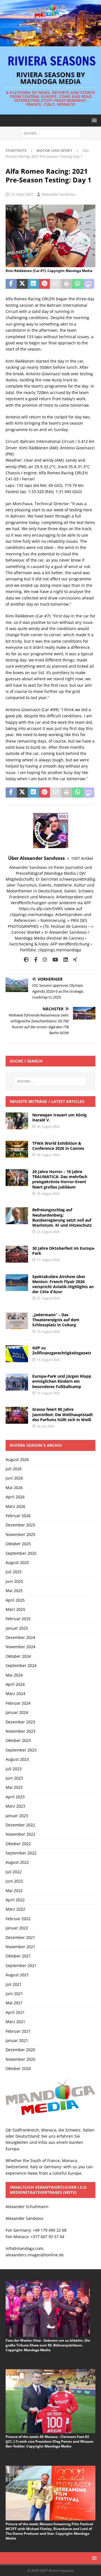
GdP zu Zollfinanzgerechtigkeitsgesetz (62, 1350)
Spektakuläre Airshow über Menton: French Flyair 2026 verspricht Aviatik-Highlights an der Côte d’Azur (63, 1284)
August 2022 (17, 1862)
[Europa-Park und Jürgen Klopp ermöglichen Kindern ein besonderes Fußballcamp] (17, 1382)
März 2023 (15, 1806)
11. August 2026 (48, 1360)
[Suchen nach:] (51, 133)
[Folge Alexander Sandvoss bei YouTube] (53, 960)
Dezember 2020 (20, 2050)
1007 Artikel (82, 858)
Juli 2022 (14, 1872)
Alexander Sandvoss (58, 194)
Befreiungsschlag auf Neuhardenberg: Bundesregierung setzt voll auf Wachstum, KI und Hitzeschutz (62, 1217)
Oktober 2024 (18, 1656)
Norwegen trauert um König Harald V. (59, 1117)
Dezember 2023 (20, 1722)
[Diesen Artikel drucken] (67, 284)
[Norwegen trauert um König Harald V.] (17, 1121)
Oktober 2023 (18, 1740)
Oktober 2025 (18, 1544)
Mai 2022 (14, 1891)
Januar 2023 (17, 1816)
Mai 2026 (14, 1488)
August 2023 (17, 1759)
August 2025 (17, 1562)
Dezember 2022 (20, 1825)
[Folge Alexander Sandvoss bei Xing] (73, 960)
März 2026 (15, 1506)
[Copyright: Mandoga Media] (50, 264)
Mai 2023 (14, 1787)
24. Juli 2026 (45, 1426)
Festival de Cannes (65, 938)
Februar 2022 (18, 1919)
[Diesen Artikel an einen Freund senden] (56, 284)
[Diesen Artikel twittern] (22, 284)
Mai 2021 (14, 2003)
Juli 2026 (14, 1469)
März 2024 (15, 1694)
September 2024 (21, 1665)
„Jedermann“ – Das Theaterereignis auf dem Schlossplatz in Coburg (56, 1320)
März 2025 (15, 1609)
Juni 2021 (14, 1994)
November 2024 (20, 1647)
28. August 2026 (48, 1155)
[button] (93, 120)
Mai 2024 (14, 1675)
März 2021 (15, 2022)
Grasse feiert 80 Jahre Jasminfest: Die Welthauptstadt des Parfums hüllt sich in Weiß (63, 1414)
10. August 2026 (48, 1393)
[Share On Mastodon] (89, 284)
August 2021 (17, 1975)
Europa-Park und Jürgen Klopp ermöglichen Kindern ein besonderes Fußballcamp (62, 1381)
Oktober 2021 (18, 1956)
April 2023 (15, 1797)
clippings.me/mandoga (59, 950)
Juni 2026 (14, 1478)
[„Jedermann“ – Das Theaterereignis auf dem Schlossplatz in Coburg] (17, 1321)
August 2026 (17, 1459)
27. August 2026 (48, 1232)
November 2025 (20, 1534)
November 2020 (20, 2059)
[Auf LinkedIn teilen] (33, 284)
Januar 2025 (17, 1628)
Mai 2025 (14, 1591)
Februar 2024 (18, 1703)
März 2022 (15, 1909)
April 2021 (15, 2012)
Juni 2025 (14, 1581)
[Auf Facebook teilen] (11, 284)
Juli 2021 (14, 1984)
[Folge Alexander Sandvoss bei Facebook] (34, 960)
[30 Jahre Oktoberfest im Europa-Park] (17, 1254)
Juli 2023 (14, 1769)
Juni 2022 (14, 1881)
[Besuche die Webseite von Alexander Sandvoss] (26, 960)
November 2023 (20, 1731)
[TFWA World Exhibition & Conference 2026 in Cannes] (17, 1149)
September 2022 (21, 1853)
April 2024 (15, 1684)
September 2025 (21, 1553)
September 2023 (21, 1750)
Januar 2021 (17, 2040)
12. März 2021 (22, 194)
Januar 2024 (17, 1712)
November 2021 (20, 1947)
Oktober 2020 (18, 2068)
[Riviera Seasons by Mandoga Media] (50, 43)
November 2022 (20, 1834)
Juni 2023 (14, 1778)
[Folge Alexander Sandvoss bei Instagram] (43, 960)
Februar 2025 (18, 1619)
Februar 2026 (18, 1516)
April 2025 (15, 1600)
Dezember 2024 (20, 1637)
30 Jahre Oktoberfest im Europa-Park (64, 1251)
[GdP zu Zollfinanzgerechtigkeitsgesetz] (17, 1354)
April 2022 (15, 1900)
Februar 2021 (18, 2031)
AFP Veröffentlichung (70, 944)
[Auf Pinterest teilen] (45, 284)
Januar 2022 (17, 1928)
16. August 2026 (48, 1331)
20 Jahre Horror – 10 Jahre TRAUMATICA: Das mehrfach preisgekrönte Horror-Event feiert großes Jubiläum (60, 1179)
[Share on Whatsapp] (78, 284)
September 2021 (21, 1965)
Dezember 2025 (20, 1525)
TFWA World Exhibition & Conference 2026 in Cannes (58, 1146)
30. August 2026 (48, 1126)
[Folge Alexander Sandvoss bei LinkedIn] (64, 960)
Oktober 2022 (18, 1844)
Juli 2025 (14, 1572)
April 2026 (15, 1497)
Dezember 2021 (20, 1937)
